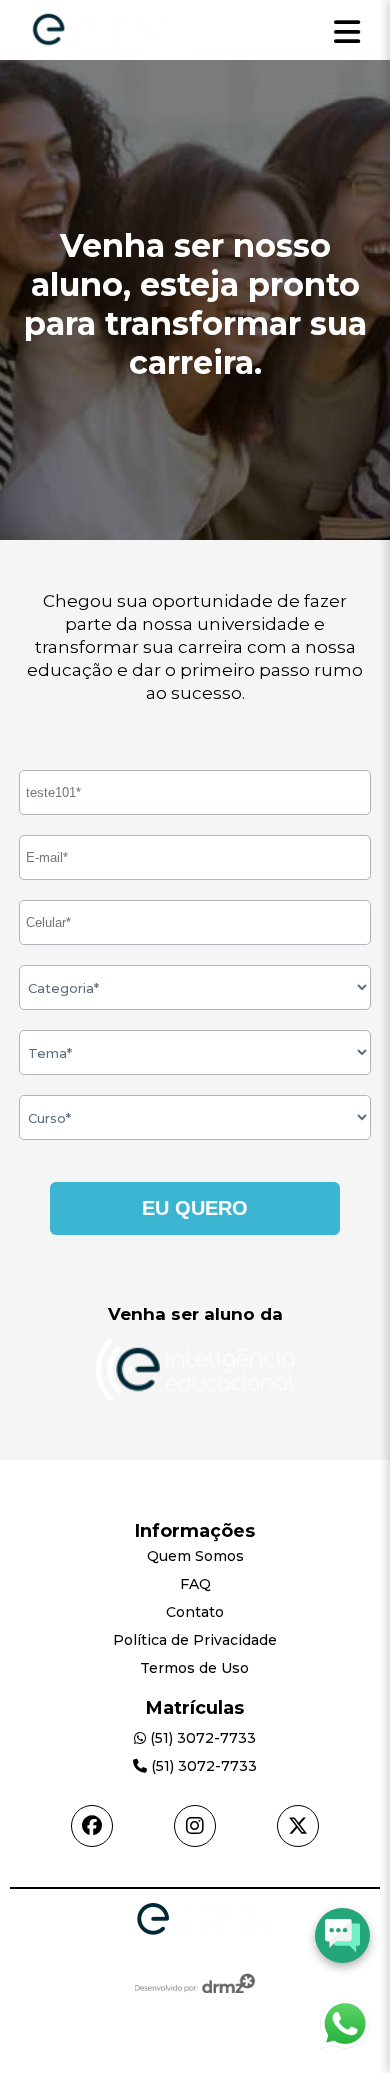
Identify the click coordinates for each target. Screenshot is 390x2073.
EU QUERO (195, 1208)
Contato (195, 1612)
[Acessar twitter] (298, 1826)
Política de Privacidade (195, 1640)
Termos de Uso (194, 1668)
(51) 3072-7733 (201, 1738)
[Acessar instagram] (195, 1826)
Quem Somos (195, 1556)
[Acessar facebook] (92, 1826)
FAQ (195, 1584)
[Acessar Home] (90, 53)
